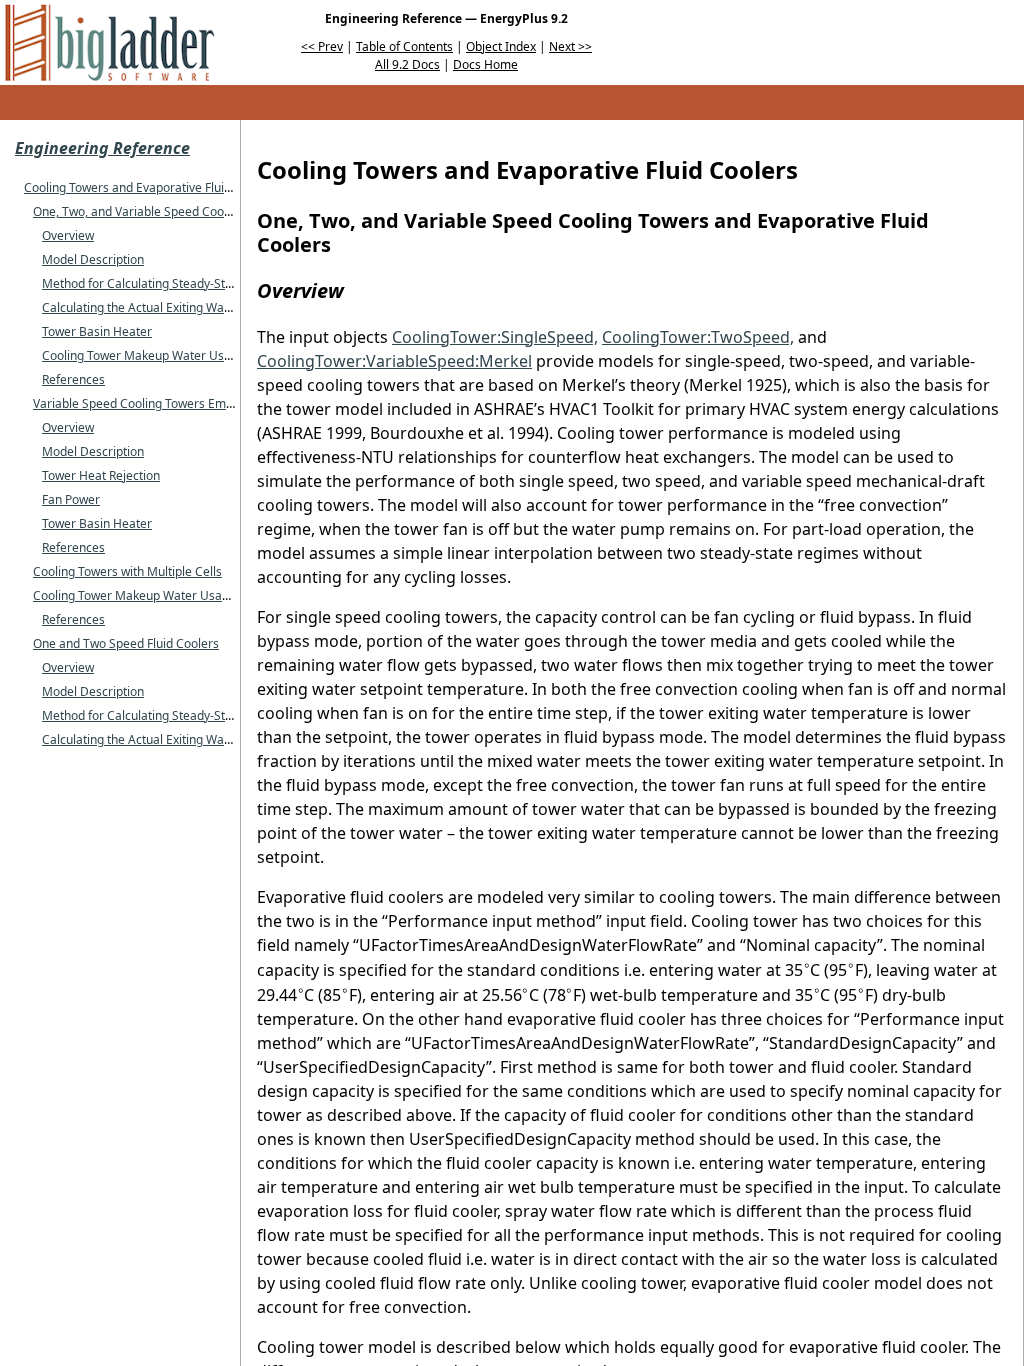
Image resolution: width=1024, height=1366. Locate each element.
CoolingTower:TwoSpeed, (698, 337)
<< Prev (322, 46)
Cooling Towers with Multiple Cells (127, 571)
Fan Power (71, 499)
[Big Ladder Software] (109, 42)
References (73, 379)
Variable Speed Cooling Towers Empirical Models (168, 403)
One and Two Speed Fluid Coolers (126, 643)
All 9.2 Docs (407, 64)
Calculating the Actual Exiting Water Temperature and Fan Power (221, 307)
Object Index (501, 46)
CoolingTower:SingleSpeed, (495, 337)
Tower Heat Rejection (101, 475)
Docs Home (485, 64)
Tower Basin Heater (97, 331)
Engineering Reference (102, 148)
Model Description (93, 259)
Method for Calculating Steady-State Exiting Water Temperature (219, 283)
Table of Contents (404, 46)
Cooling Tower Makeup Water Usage (143, 355)
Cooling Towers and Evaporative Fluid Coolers (150, 187)
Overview (68, 235)
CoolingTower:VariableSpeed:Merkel (394, 361)
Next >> (570, 46)
